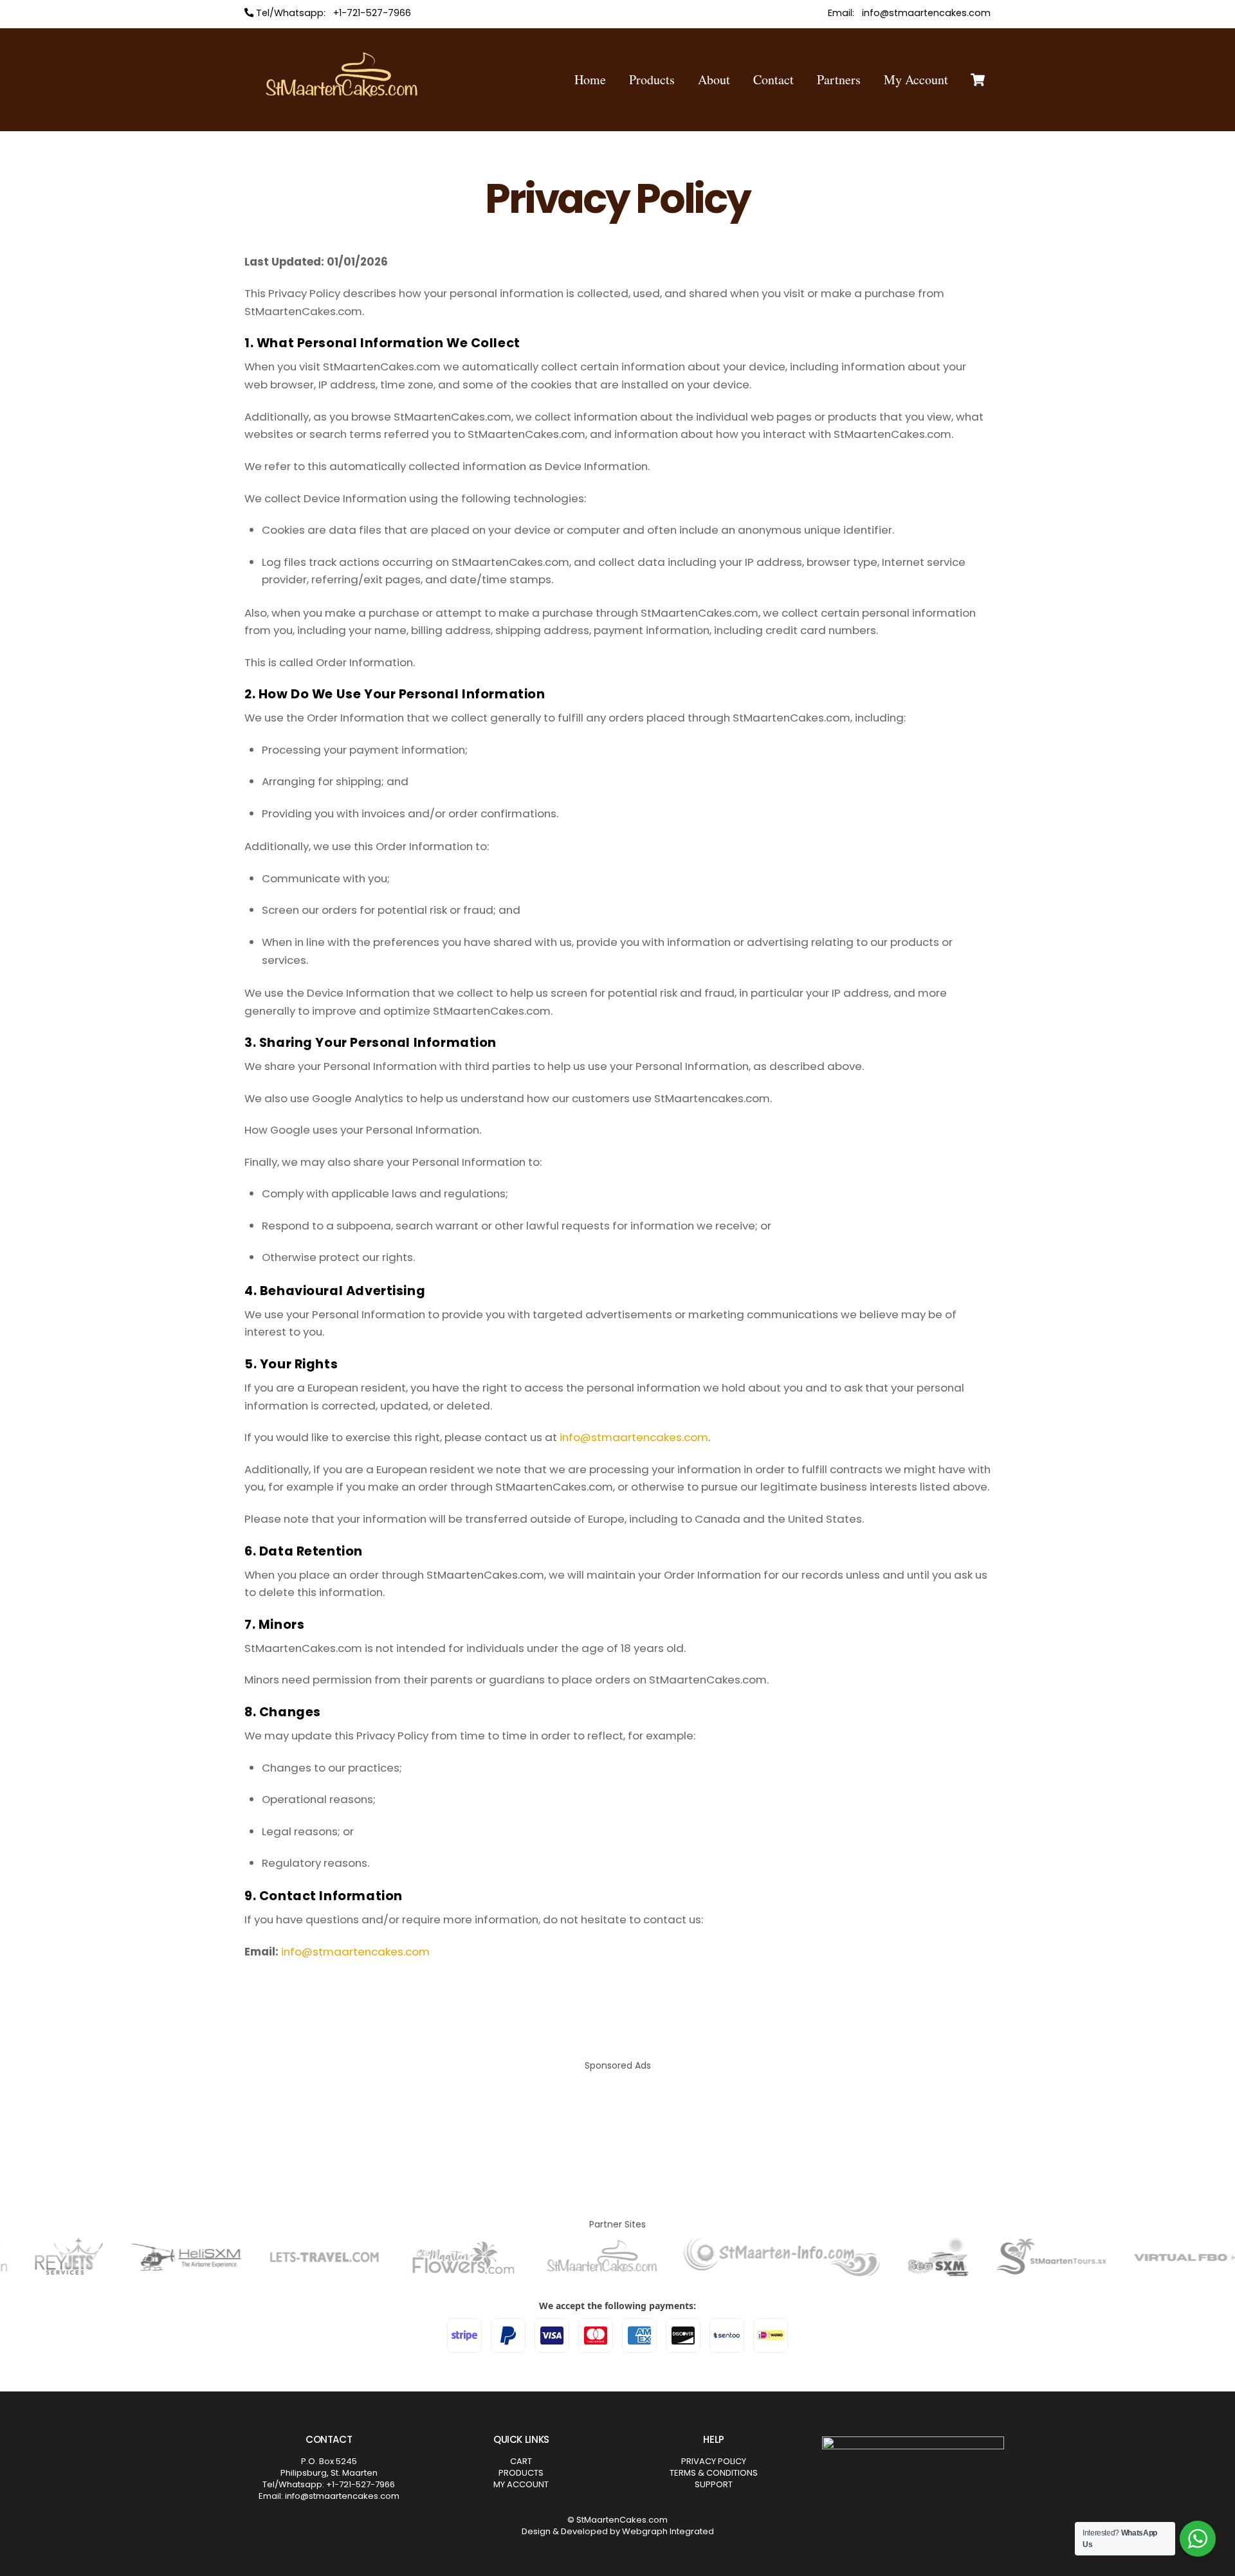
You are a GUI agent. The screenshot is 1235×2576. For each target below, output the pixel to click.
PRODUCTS (521, 2473)
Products (652, 79)
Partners (839, 79)
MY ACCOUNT (521, 2484)
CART (521, 2461)
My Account (916, 79)
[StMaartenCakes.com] (341, 100)
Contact (773, 79)
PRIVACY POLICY (714, 2461)
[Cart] (978, 80)
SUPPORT (714, 2484)
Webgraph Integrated (668, 2531)
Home (590, 79)
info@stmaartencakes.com (634, 1437)
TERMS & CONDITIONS (714, 2473)
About (714, 79)
